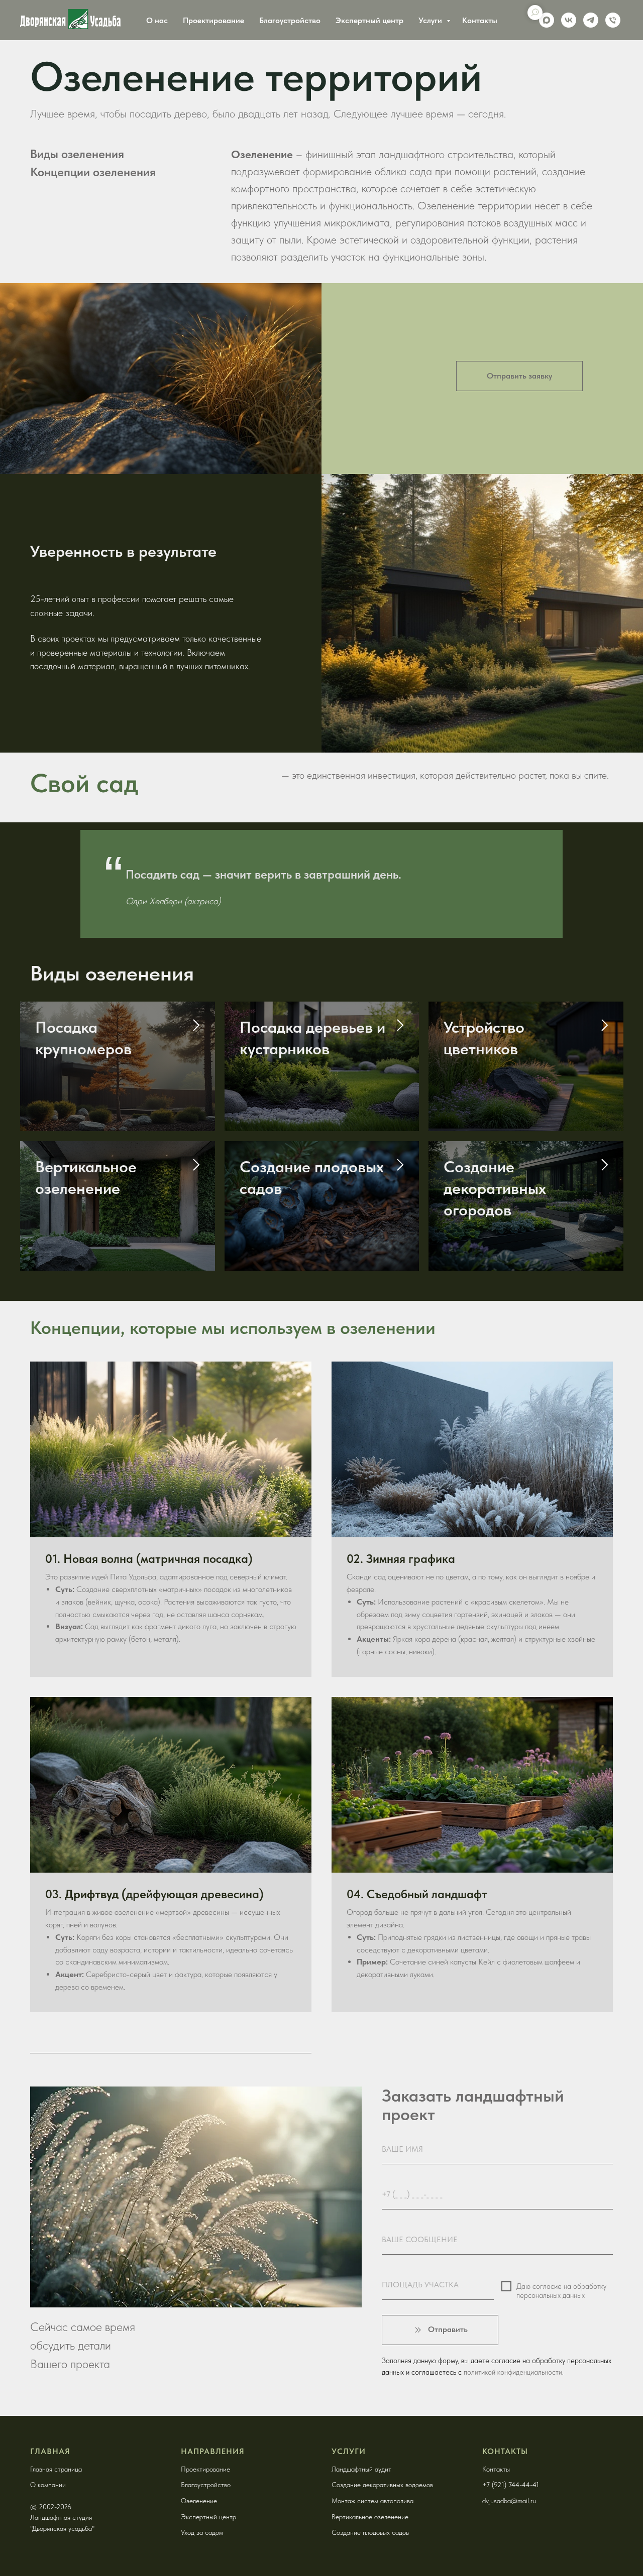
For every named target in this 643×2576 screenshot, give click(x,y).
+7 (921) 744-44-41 (511, 2485)
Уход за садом (202, 2532)
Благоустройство (290, 20)
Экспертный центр (369, 20)
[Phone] (613, 20)
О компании (48, 2485)
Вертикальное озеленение (370, 2517)
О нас (157, 20)
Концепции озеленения (93, 172)
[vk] (569, 20)
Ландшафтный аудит (361, 2469)
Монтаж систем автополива (372, 2501)
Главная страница (56, 2469)
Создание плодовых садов (370, 2532)
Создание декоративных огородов (495, 1188)
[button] (519, 376)
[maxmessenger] (547, 20)
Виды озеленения (77, 154)
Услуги (431, 20)
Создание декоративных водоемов (382, 2485)
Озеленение (199, 2501)
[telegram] (591, 20)
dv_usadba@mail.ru (509, 2501)
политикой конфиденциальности (513, 2372)
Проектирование (213, 20)
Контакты (480, 20)
